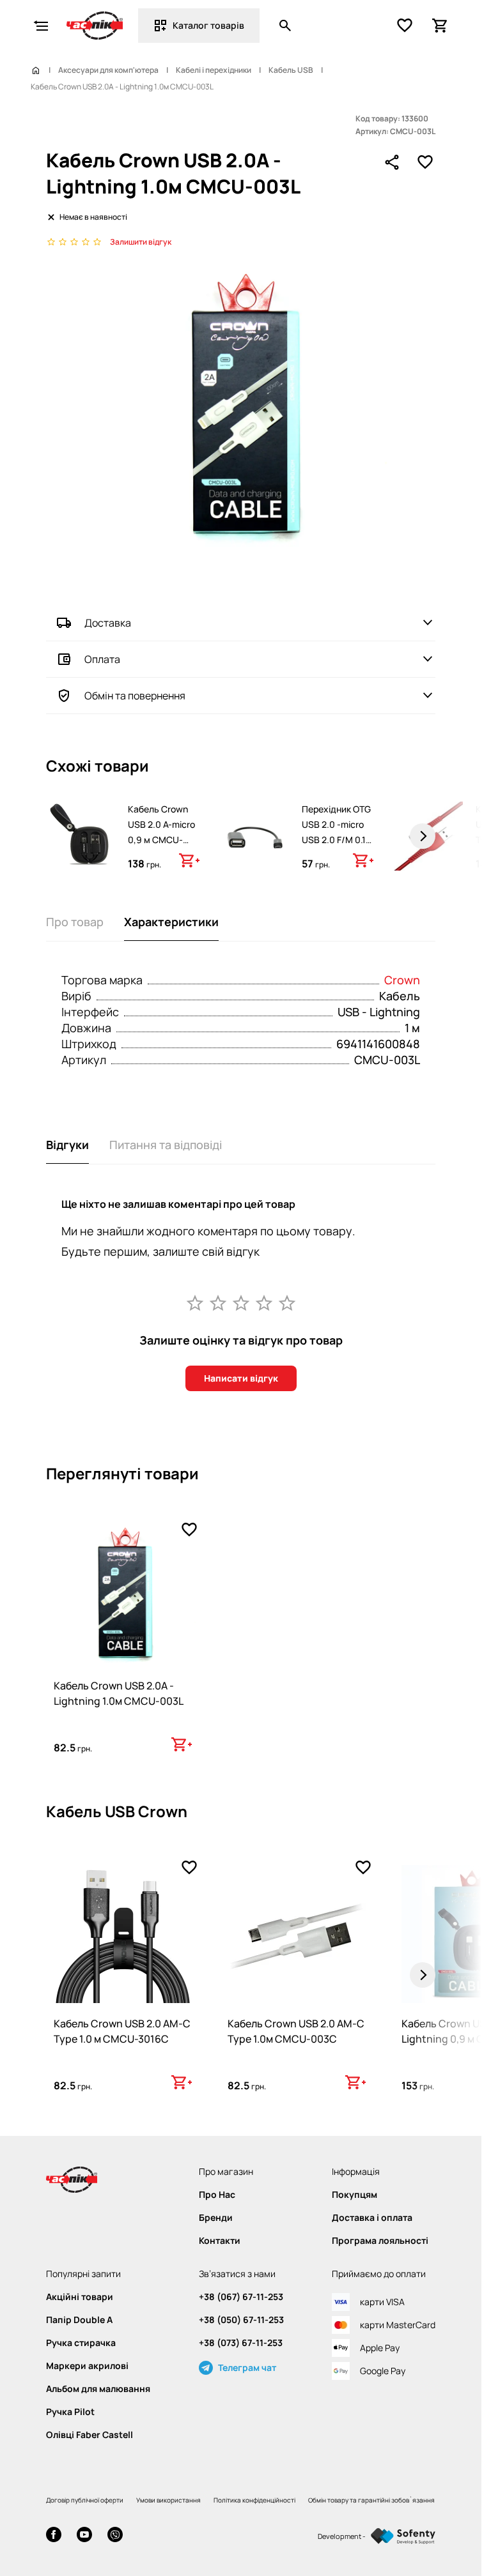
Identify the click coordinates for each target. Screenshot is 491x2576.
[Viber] (115, 2536)
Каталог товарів (208, 25)
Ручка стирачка (81, 2343)
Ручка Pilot (70, 2412)
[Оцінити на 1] (195, 1302)
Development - (342, 2536)
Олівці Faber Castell (90, 2435)
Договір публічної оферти (85, 2500)
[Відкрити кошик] (440, 26)
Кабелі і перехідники (214, 70)
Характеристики (171, 922)
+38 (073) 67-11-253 (241, 2343)
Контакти (220, 2241)
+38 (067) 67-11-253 (241, 2297)
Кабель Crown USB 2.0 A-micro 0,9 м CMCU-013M (161, 832)
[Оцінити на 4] (264, 1302)
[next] (423, 836)
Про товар (75, 922)
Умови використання (168, 2500)
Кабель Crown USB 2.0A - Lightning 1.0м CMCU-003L (119, 1693)
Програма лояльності (380, 2241)
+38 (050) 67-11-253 (241, 2320)
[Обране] (405, 26)
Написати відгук (241, 1378)
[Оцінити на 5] (287, 1302)
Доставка (108, 623)
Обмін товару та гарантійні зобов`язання (371, 2500)
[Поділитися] (392, 162)
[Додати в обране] (425, 162)
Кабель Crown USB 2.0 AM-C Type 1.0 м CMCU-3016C (122, 2031)
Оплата (102, 659)
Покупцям (355, 2195)
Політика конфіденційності (254, 2500)
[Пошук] (285, 26)
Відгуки (67, 1145)
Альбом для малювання (98, 2389)
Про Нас (217, 2195)
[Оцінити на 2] (218, 1302)
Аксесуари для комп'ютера (108, 70)
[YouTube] (84, 2536)
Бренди (216, 2218)
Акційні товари (80, 2297)
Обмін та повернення (135, 696)
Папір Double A (79, 2320)
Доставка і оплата (372, 2218)
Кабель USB (291, 70)
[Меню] (41, 26)
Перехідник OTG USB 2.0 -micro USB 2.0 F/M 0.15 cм (336, 832)
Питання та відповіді (166, 1145)
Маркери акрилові (87, 2366)
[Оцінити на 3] (241, 1302)
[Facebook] (54, 2536)
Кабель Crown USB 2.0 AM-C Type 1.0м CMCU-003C (296, 2031)
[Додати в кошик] (189, 860)
